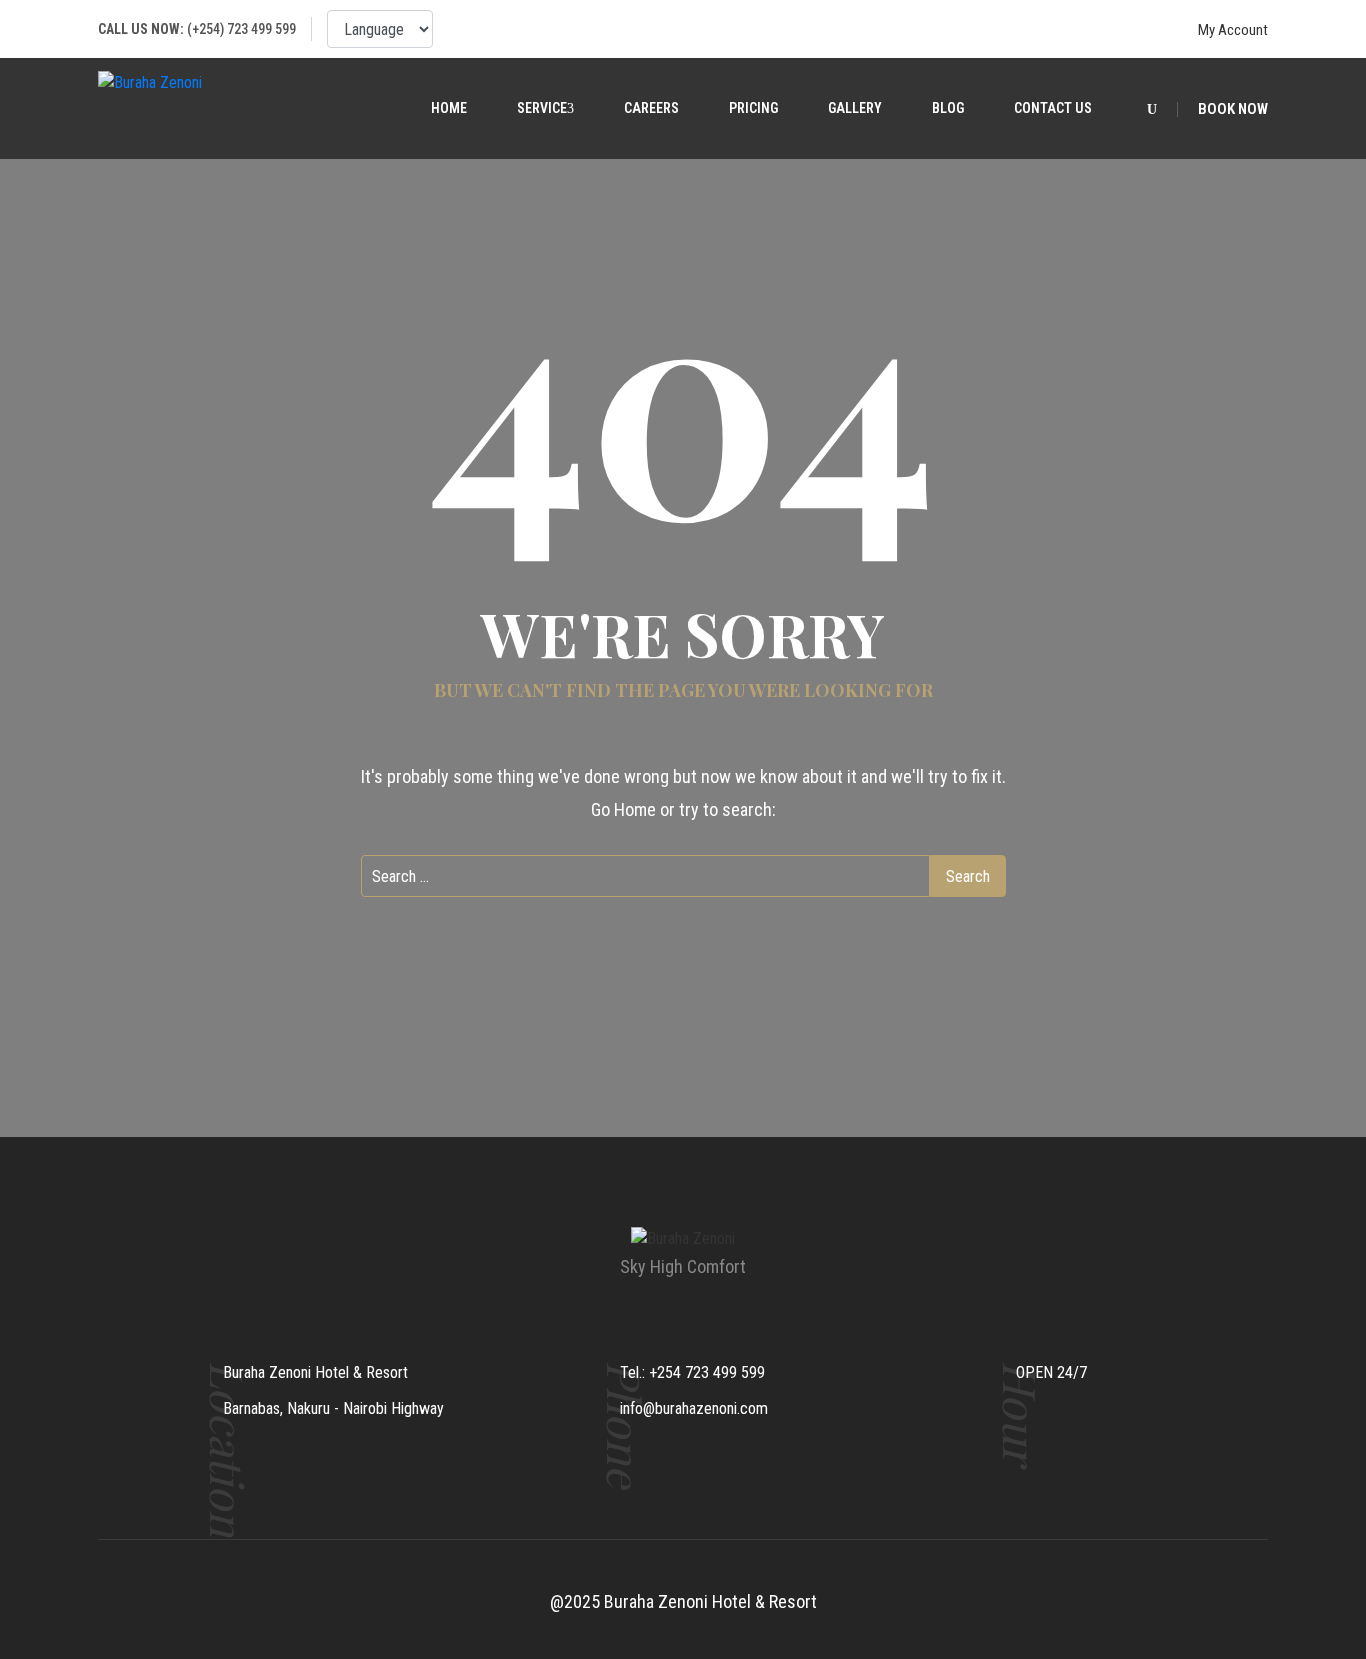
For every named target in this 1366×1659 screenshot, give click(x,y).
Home (449, 108)
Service (542, 108)
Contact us (1053, 108)
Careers (651, 108)
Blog (948, 108)
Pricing (753, 108)
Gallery (855, 108)
